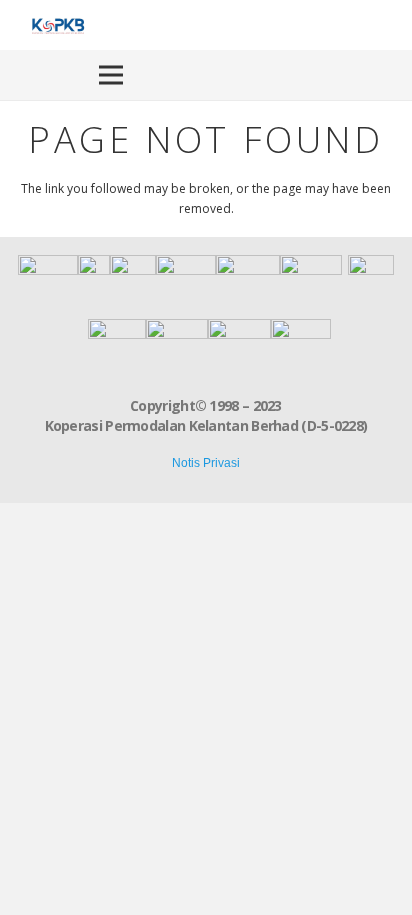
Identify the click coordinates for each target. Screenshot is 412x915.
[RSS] (231, 479)
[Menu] (111, 75)
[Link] (57, 25)
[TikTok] (388, 25)
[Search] (388, 75)
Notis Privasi (206, 463)
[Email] (181, 479)
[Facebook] (364, 25)
